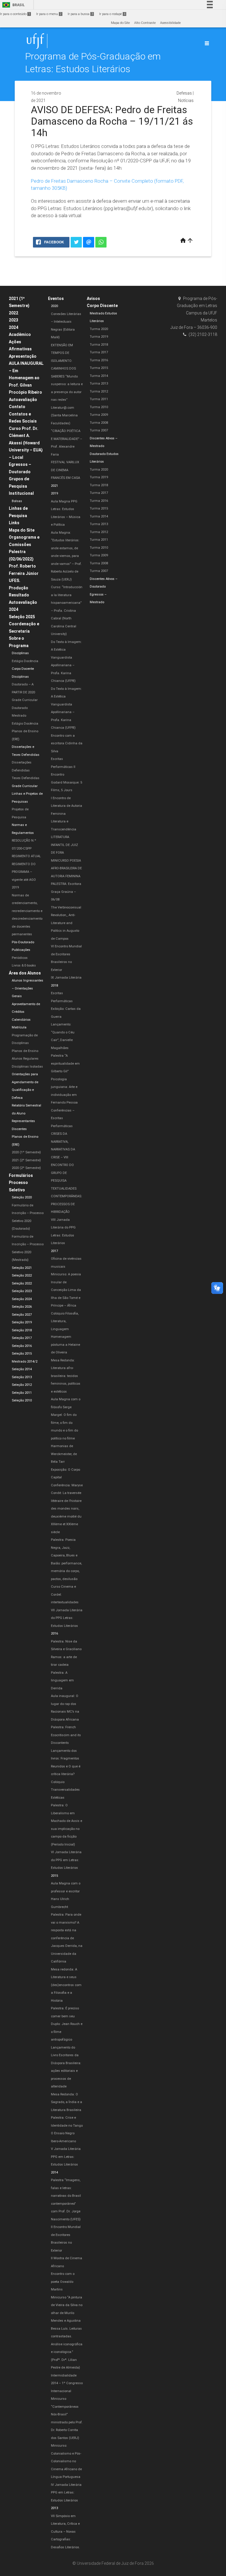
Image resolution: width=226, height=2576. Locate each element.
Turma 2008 (99, 423)
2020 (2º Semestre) (26, 1168)
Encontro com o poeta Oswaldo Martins (63, 2282)
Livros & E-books (24, 965)
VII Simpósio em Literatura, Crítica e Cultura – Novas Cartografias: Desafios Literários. (65, 2532)
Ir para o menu (49, 14)
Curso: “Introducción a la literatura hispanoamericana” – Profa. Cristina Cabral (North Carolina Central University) (67, 611)
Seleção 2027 (22, 1315)
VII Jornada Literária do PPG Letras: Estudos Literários (67, 1618)
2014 (54, 2172)
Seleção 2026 (22, 1307)
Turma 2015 (99, 368)
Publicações (21, 950)
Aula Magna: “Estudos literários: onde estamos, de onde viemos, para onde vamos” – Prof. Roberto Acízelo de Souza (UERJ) (66, 556)
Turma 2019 (99, 337)
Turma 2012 (99, 391)
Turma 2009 (99, 415)
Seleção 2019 (22, 1322)
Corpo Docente (23, 669)
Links (14, 523)
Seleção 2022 (22, 1275)
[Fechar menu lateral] (207, 43)
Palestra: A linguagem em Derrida (62, 1680)
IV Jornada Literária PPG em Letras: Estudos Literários (66, 2493)
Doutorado (20, 708)
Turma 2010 (99, 407)
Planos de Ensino (25, 1051)
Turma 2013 (99, 384)
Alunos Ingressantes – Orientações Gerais (28, 988)
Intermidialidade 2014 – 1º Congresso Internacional (67, 2383)
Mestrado (19, 716)
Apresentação (23, 356)
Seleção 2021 (22, 1268)
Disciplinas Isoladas (27, 1067)
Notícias (186, 100)
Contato (17, 407)
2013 (54, 2508)
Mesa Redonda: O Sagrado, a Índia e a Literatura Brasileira (67, 2102)
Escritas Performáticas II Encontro (63, 767)
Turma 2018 (99, 345)
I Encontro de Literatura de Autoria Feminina (67, 806)
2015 (54, 1876)
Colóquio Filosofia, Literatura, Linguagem (65, 1321)
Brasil (13, 5)
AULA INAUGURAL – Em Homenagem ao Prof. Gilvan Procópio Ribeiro (26, 378)
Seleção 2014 (22, 1369)
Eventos (56, 299)
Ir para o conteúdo (15, 14)
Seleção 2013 (22, 1377)
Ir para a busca (80, 14)
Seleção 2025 (22, 617)
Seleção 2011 (22, 1393)
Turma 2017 (99, 352)
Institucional (21, 493)
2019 (54, 493)
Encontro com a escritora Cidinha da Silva (67, 743)
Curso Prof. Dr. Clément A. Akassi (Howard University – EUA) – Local (26, 443)
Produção (19, 588)
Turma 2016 (99, 360)
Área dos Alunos (25, 973)
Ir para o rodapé (112, 14)
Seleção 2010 (22, 1400)
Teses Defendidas (26, 778)
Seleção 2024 (22, 1299)
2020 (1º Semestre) (26, 1152)
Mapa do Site (120, 23)
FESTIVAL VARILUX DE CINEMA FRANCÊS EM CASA (65, 470)
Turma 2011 (99, 399)
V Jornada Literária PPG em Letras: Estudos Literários (66, 2157)
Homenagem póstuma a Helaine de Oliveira (65, 1345)
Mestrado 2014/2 (25, 1362)
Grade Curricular (25, 700)
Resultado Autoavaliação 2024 (23, 602)
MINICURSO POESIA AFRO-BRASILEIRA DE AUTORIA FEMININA (66, 868)
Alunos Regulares (25, 1059)
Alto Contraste (145, 23)
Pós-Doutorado (23, 942)
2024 (14, 327)
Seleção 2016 (22, 1346)
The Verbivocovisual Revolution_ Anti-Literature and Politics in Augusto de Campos (66, 923)
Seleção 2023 (22, 1291)
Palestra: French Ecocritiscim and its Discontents (66, 1735)
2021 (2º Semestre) (26, 1160)
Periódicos (20, 958)
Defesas (184, 93)
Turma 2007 (99, 430)
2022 (14, 313)
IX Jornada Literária (66, 978)
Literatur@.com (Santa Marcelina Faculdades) (64, 415)
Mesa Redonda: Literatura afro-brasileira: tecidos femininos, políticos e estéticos (66, 1376)
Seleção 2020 (22, 1197)
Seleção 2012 (22, 1385)
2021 (54, 486)
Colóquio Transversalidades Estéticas (65, 1790)
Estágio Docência (25, 661)
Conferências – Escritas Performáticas (63, 1118)
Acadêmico (20, 334)
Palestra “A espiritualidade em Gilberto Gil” (65, 1063)
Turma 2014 (99, 376)
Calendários (21, 1020)
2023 (14, 320)
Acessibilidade (170, 23)
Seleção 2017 (22, 1338)
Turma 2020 (99, 329)
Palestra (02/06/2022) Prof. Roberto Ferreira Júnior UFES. (24, 566)
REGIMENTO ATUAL (26, 856)
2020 (54, 306)
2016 (54, 1633)
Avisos (93, 299)
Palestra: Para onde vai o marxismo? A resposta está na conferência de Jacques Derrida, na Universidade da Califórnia (67, 1938)
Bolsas (17, 501)
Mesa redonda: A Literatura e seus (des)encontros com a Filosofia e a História (66, 1985)
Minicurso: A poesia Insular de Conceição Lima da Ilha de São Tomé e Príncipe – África (66, 1290)
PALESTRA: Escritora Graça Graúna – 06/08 (66, 892)
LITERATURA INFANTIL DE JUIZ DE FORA (64, 845)
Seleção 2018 (22, 1330)
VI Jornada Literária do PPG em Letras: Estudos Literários (66, 1860)
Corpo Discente (102, 306)
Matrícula (19, 1027)
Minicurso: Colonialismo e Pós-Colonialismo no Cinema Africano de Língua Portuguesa (66, 2461)
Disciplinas (20, 653)
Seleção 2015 (22, 1354)
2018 (54, 986)
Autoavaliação (23, 400)
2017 (54, 1251)
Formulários (21, 1175)
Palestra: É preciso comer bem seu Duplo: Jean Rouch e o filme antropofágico (67, 2024)
